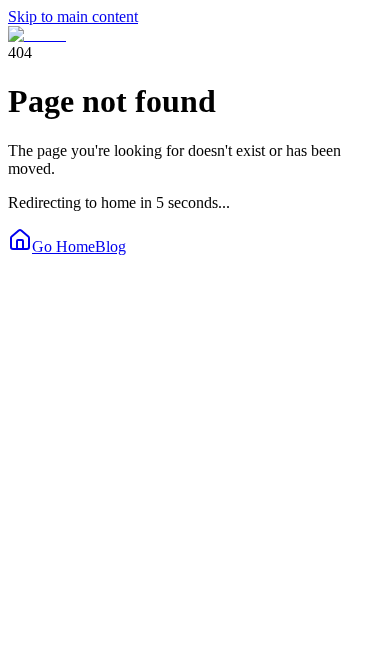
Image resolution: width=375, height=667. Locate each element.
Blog (110, 246)
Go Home (63, 246)
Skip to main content (73, 16)
